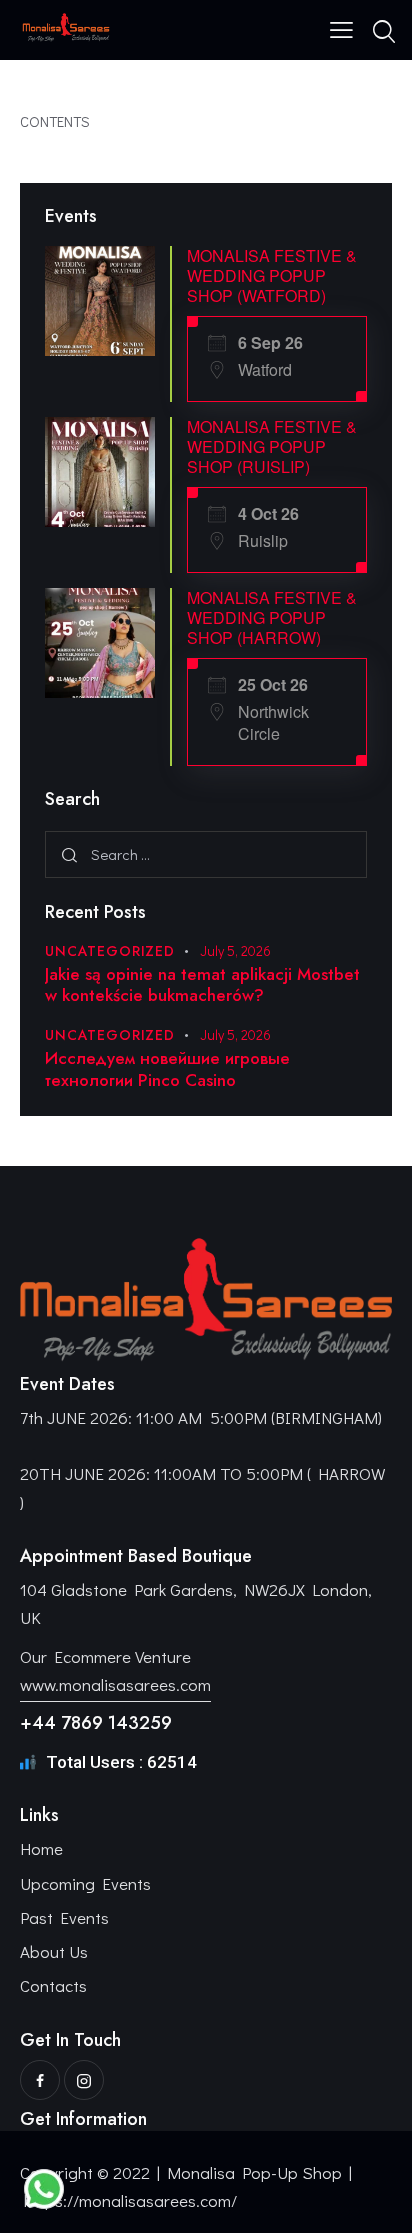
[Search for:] (206, 854)
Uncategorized (110, 951)
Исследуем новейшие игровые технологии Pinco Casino (167, 1069)
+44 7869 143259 (96, 1723)
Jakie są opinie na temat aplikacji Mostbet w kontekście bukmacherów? (202, 985)
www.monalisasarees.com (115, 1684)
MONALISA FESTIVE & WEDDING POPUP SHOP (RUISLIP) (272, 446)
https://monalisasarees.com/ (130, 2200)
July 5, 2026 (235, 950)
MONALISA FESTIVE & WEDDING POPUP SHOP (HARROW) (272, 617)
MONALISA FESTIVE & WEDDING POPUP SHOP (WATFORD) (272, 275)
